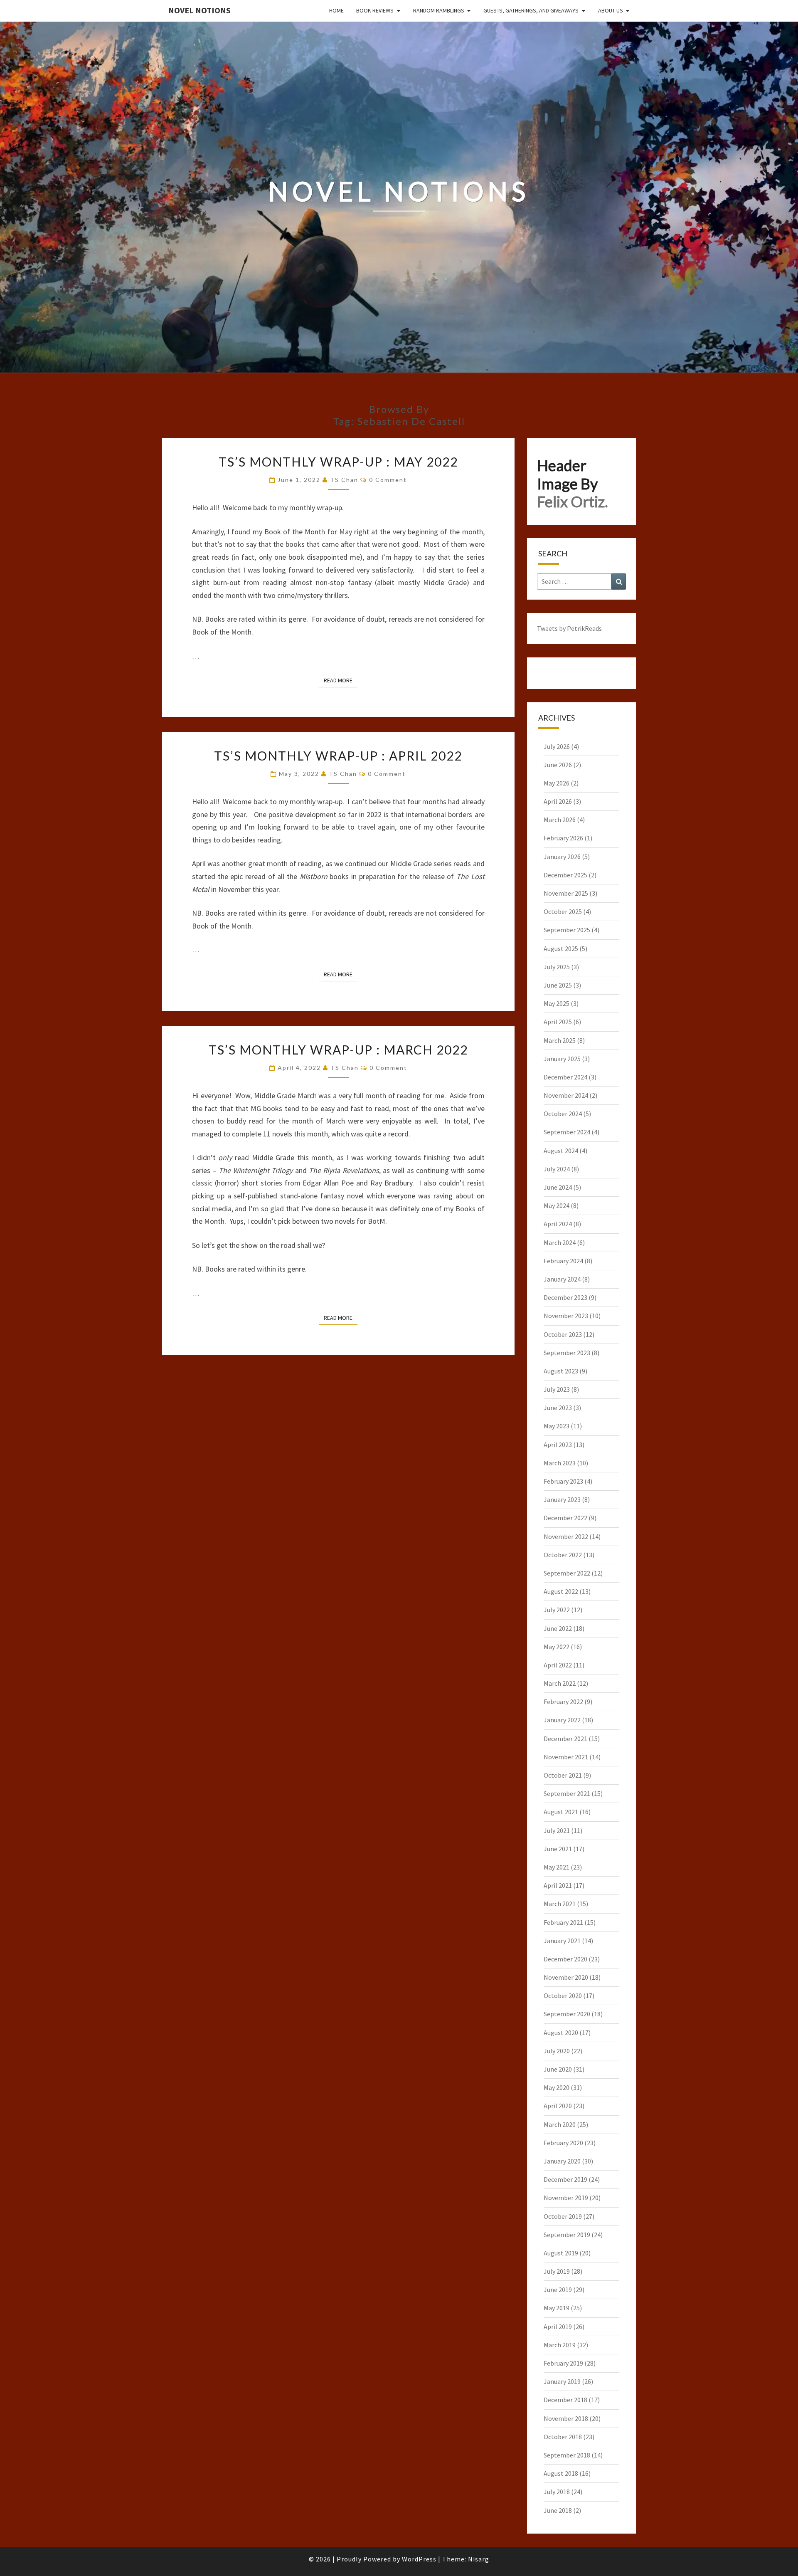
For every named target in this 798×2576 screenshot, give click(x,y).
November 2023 (566, 1316)
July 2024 (557, 1169)
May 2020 (557, 2087)
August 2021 (561, 1812)
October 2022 (563, 1555)
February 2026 (563, 838)
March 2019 (560, 2345)
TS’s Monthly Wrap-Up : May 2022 (338, 462)
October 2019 (563, 2216)
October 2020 (563, 1996)
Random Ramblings (439, 10)
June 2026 (558, 765)
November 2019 (566, 2198)
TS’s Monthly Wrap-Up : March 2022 (338, 1050)
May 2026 (557, 783)
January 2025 (562, 1059)
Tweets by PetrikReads (569, 628)
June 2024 (558, 1187)
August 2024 (561, 1151)
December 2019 (565, 2179)
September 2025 (567, 930)
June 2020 (558, 2069)
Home (336, 10)
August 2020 (561, 2033)
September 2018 (567, 2455)
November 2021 (566, 1757)
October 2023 (563, 1334)
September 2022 (567, 1573)
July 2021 (557, 1830)
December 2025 (565, 875)
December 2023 (565, 1297)
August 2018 (561, 2473)
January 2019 (562, 2381)
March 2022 (560, 1683)
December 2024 (565, 1077)
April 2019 (558, 2327)
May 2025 (557, 1003)
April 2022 (558, 1665)
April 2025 (558, 1022)
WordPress (419, 2559)
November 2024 (566, 1095)
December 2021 (565, 1739)
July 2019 (557, 2271)
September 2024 (567, 1132)
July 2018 (557, 2492)
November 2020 (566, 1977)
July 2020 (557, 2051)
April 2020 (558, 2106)
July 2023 (557, 1389)
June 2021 (558, 1849)
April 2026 (558, 801)
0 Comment (388, 480)
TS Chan (344, 480)
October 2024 (563, 1114)
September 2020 (567, 2014)
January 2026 (562, 857)
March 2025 (560, 1040)
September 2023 (567, 1353)
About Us (611, 10)
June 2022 (558, 1628)
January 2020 (562, 2161)
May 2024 (557, 1205)
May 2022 (557, 1647)
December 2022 (565, 1518)
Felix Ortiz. (573, 501)
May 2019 (557, 2308)
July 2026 (557, 746)
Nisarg (479, 2559)
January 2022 (562, 1720)
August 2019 (561, 2253)
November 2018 (566, 2418)
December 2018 (565, 2400)
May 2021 (557, 1867)
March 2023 (560, 1463)
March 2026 (560, 820)
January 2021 (562, 1941)
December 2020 (565, 1959)
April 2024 (558, 1224)
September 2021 (567, 1793)
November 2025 (566, 893)
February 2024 (563, 1261)
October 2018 (563, 2437)
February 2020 (563, 2143)
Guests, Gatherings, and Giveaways (531, 10)
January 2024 (562, 1279)
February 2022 (563, 1702)
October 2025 (563, 911)
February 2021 (563, 1922)
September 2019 (567, 2235)
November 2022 (566, 1536)
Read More (341, 680)
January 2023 (562, 1499)
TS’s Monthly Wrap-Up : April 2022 (338, 756)
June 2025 (558, 985)
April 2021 (558, 1885)
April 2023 (558, 1445)
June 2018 (558, 2510)
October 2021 (563, 1775)
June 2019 (558, 2290)
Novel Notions (199, 10)
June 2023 (558, 1408)
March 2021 (560, 1904)
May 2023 (557, 1426)
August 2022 (561, 1591)
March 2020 (560, 2124)
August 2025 (561, 948)
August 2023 (561, 1371)
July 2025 (557, 967)
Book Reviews (375, 10)
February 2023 (563, 1481)
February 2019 (563, 2363)
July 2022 (557, 1610)
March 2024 (560, 1242)
